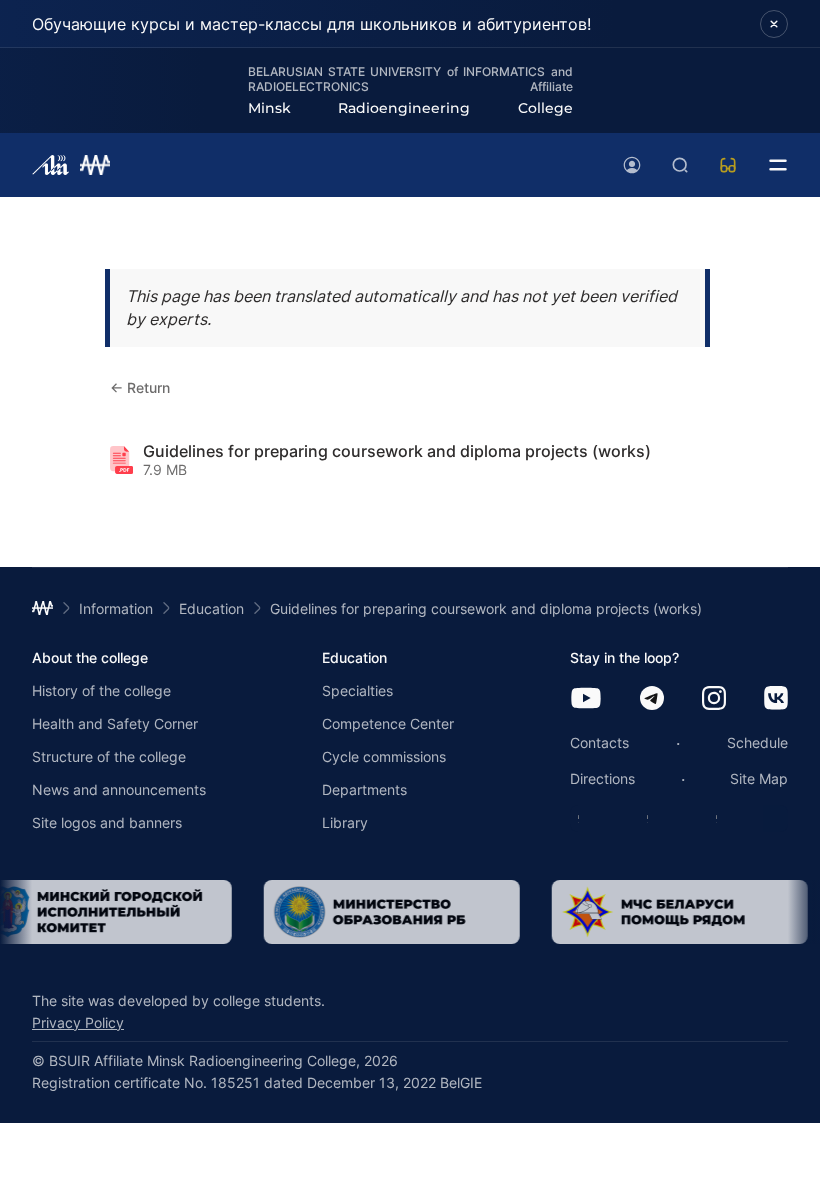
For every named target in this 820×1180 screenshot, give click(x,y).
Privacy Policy (78, 1022)
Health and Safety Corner (115, 723)
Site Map (759, 778)
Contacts (599, 742)
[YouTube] (586, 699)
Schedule (757, 742)
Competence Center (388, 723)
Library (345, 822)
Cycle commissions (384, 756)
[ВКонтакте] (776, 699)
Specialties (357, 690)
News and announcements (119, 789)
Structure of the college (109, 756)
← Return (140, 387)
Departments (364, 789)
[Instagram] (714, 699)
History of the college (101, 690)
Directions (602, 778)
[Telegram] (652, 699)
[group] (385, 912)
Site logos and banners (107, 822)
